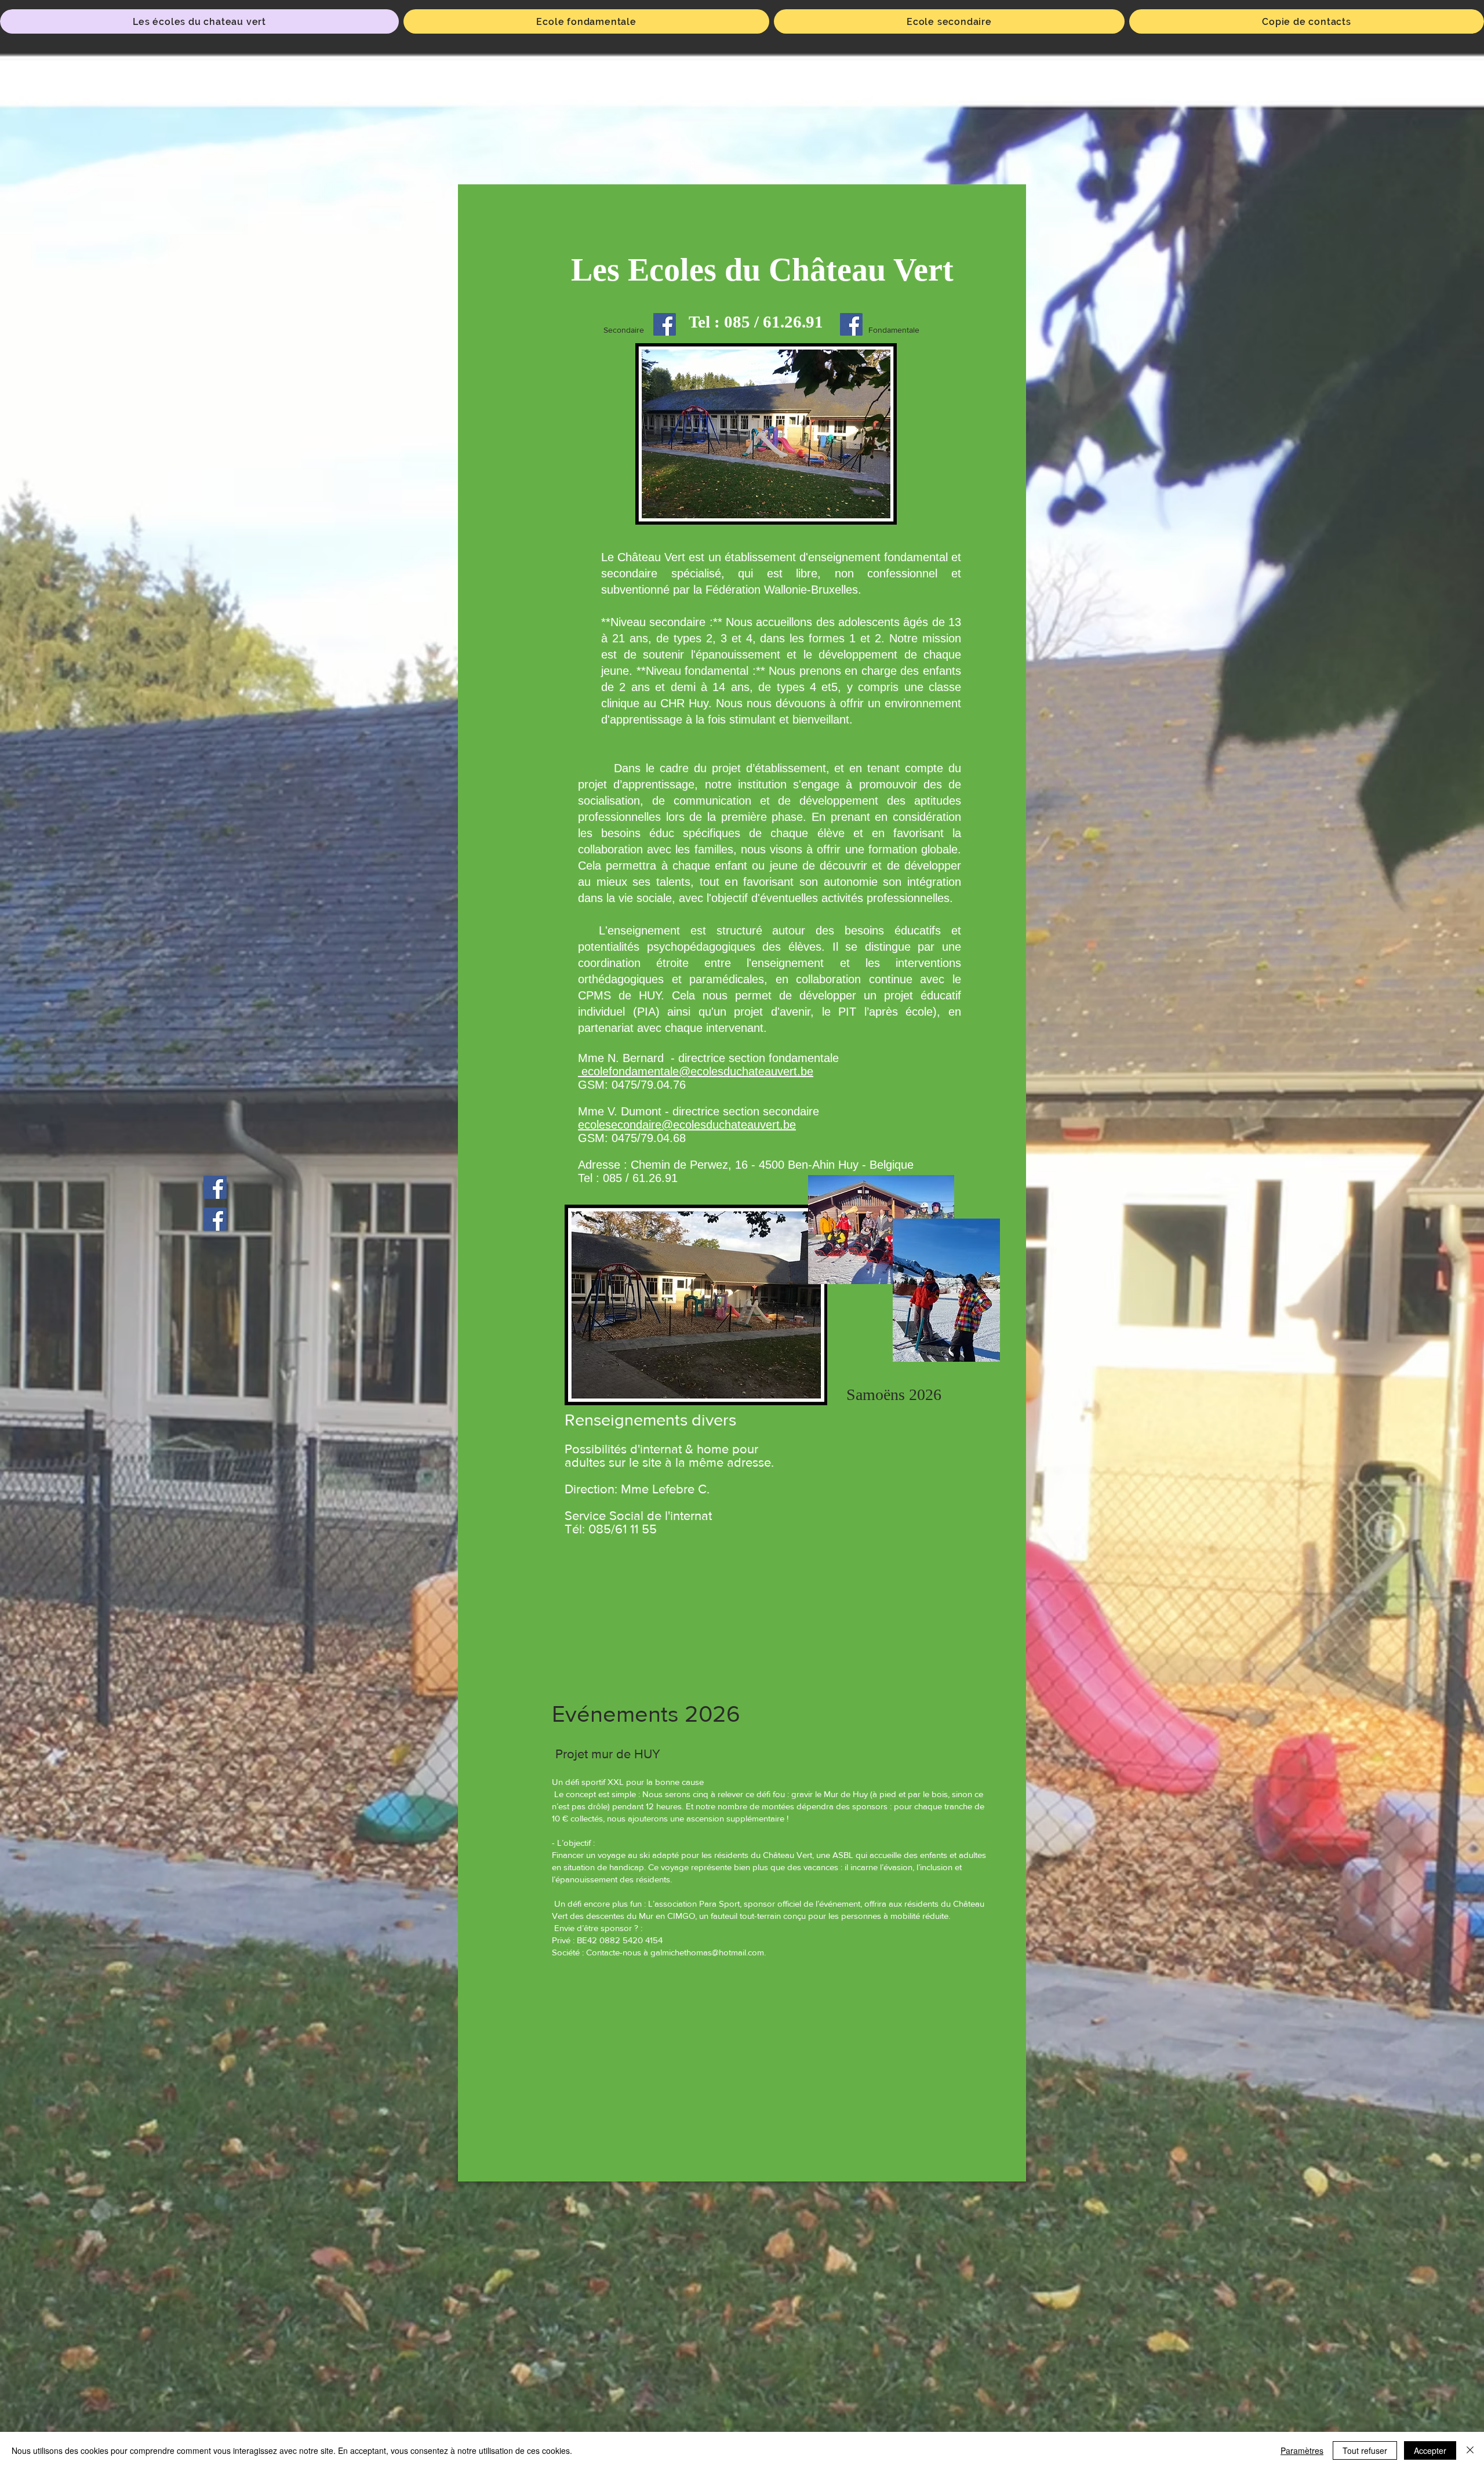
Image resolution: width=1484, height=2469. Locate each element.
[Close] (1470, 2450)
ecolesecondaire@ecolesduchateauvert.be (687, 1125)
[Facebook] (665, 324)
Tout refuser (1365, 2450)
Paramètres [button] (1302, 2450)
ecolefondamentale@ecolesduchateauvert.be (696, 1071)
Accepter (1430, 2450)
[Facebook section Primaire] (215, 1187)
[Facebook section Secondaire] (215, 1219)
